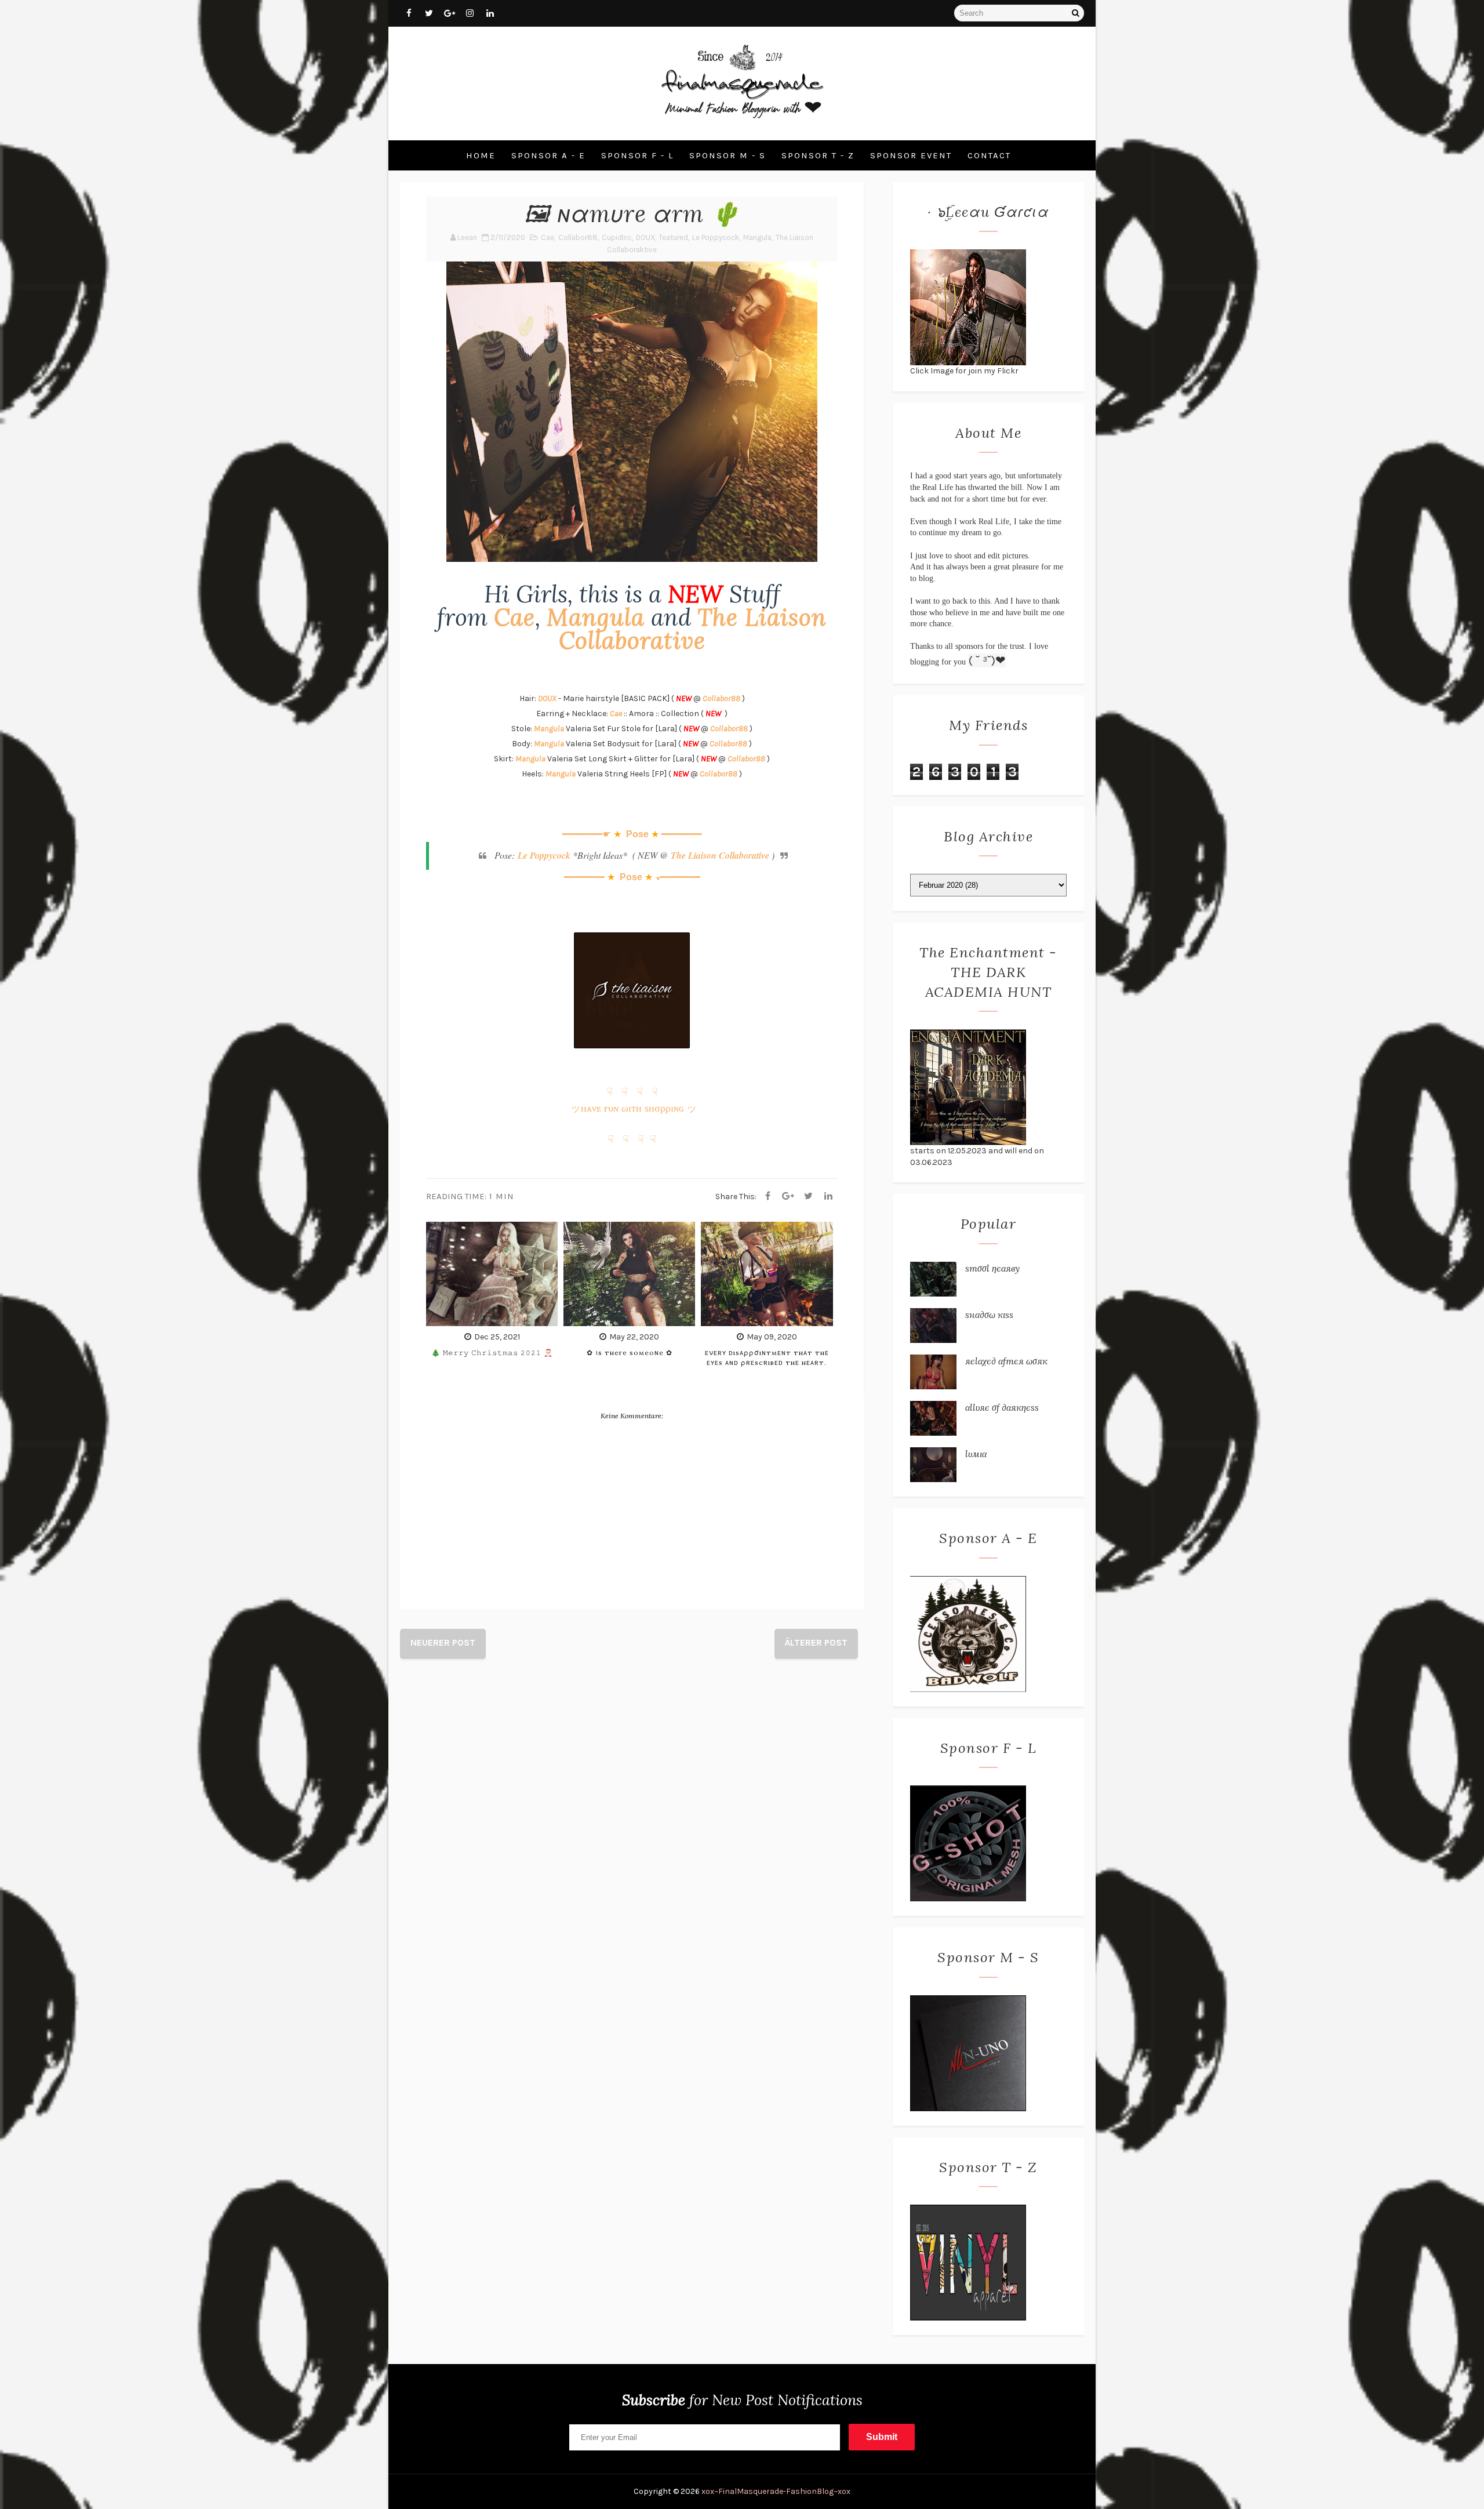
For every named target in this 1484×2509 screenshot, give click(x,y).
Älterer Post (816, 1642)
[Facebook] (768, 1196)
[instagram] (470, 13)
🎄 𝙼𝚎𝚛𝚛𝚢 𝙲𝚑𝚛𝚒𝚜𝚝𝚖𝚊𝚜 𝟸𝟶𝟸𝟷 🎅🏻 (492, 1352)
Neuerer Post (443, 1642)
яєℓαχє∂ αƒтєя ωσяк (1006, 1361)
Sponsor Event (911, 155)
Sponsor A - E (548, 155)
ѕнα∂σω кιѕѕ (989, 1315)
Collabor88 (578, 237)
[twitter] (429, 13)
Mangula (757, 237)
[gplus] (449, 13)
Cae (548, 237)
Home (481, 155)
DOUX (645, 237)
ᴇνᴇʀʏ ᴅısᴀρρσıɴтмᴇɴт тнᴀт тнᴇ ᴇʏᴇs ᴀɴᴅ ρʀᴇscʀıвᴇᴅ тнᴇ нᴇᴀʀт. (767, 1357)
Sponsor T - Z (818, 155)
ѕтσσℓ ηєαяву (992, 1268)
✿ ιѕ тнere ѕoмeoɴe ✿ (630, 1352)
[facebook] (409, 13)
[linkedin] (490, 13)
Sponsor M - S (728, 155)
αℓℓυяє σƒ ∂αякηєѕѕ (1002, 1407)
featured (674, 237)
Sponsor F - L (637, 155)
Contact (989, 155)
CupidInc (617, 237)
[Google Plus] (788, 1196)
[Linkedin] (828, 1196)
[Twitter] (808, 1196)
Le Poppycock (716, 237)
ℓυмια (976, 1454)
